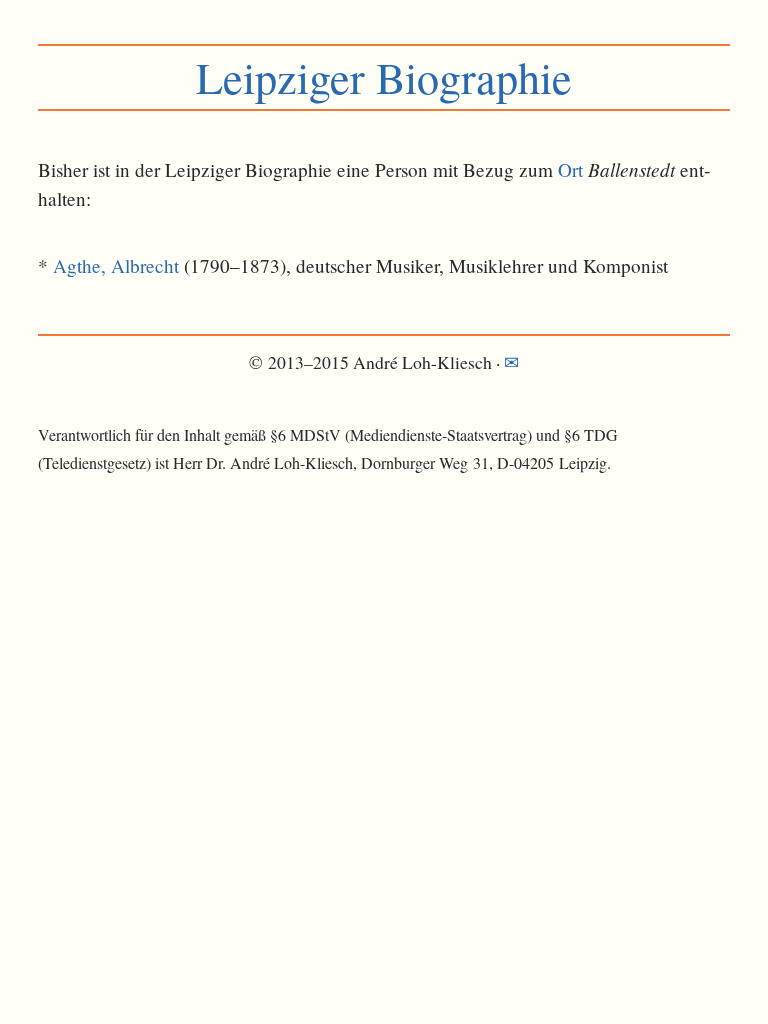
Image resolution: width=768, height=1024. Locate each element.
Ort (570, 169)
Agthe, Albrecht (116, 265)
